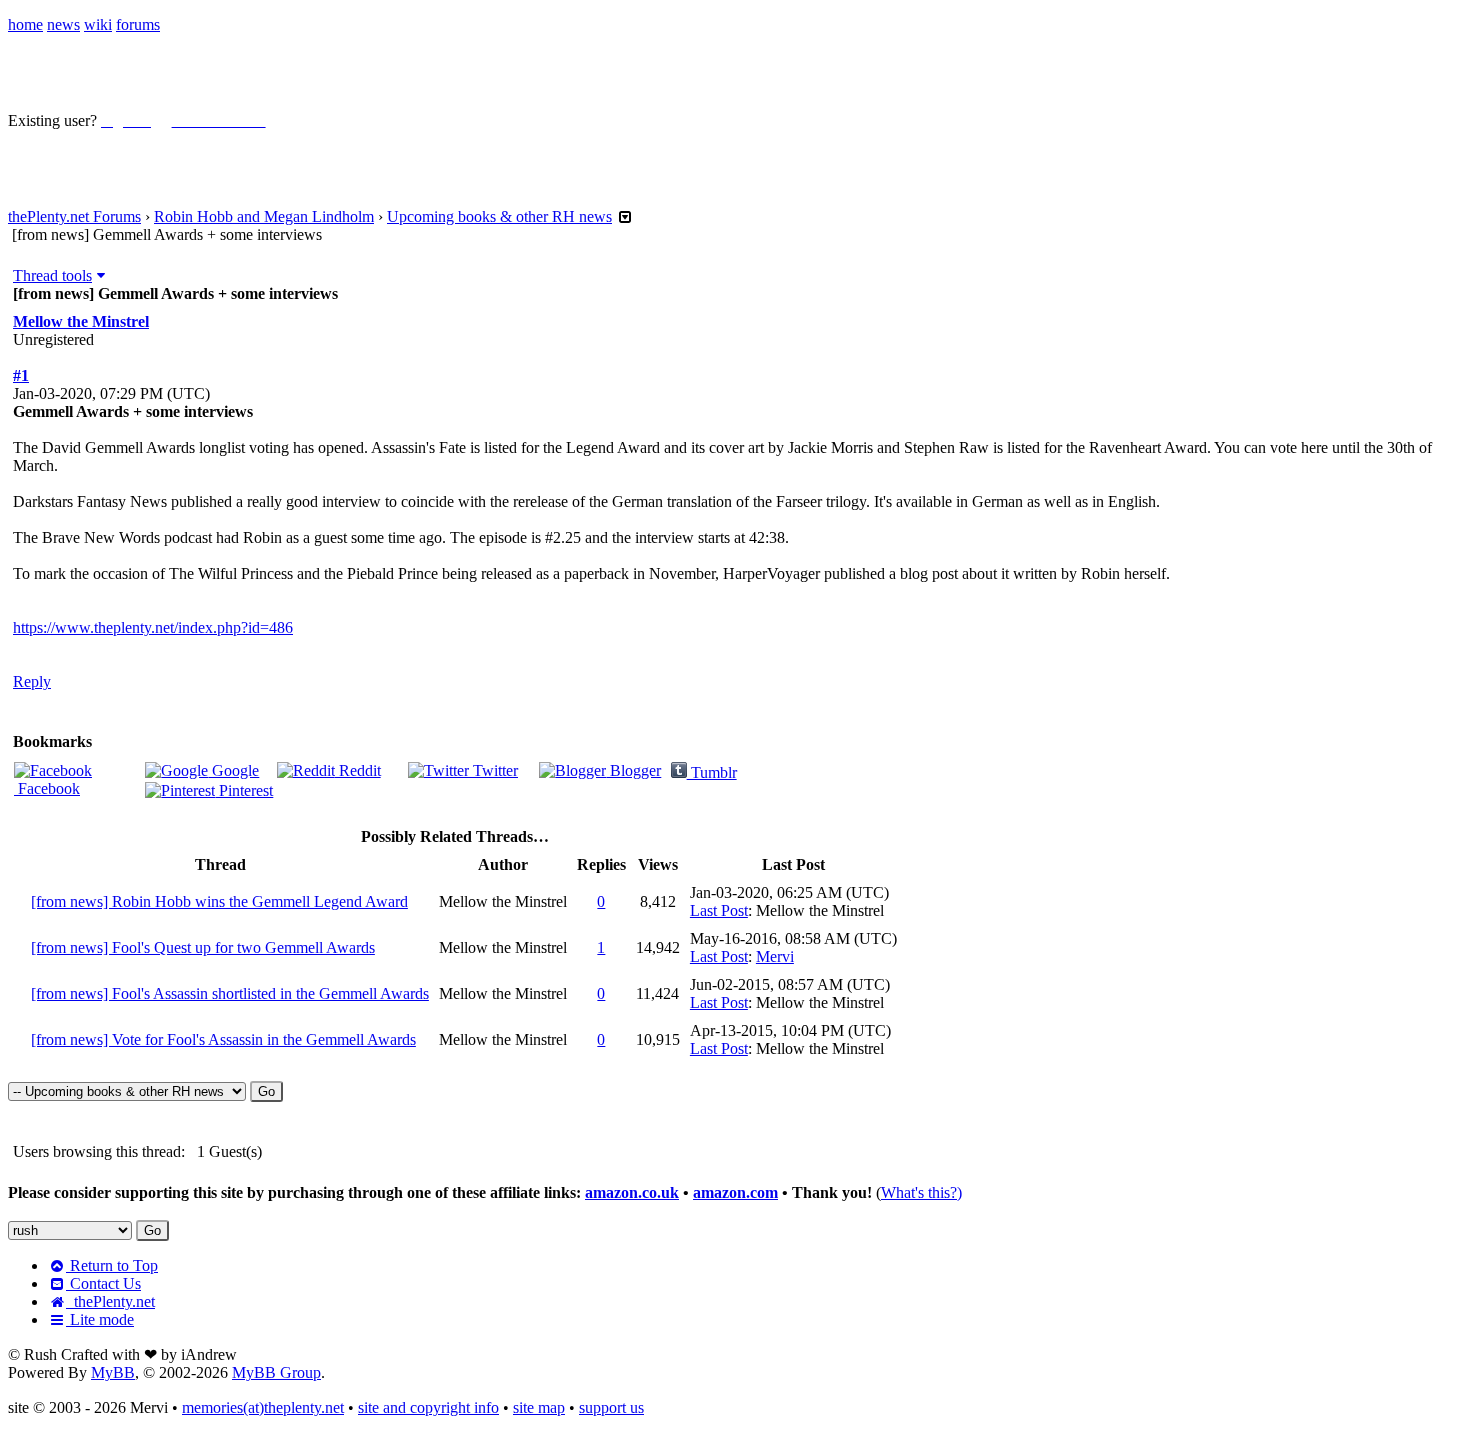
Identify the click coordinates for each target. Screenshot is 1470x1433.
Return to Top (112, 1265)
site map (539, 1407)
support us (611, 1407)
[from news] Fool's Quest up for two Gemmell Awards (203, 947)
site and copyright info (428, 1407)
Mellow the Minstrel (81, 321)
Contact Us (103, 1283)
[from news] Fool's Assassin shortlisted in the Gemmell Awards (230, 993)
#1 (21, 375)
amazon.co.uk (632, 1192)
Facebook (47, 788)
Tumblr (712, 772)
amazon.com (735, 1192)
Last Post (719, 910)
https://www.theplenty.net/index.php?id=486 (153, 627)
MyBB (113, 1372)
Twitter (493, 770)
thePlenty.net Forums (74, 216)
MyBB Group (276, 1372)
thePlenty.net (110, 1301)
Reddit (358, 770)
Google (233, 770)
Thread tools (52, 275)
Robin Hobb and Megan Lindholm (264, 216)
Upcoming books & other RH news (499, 216)
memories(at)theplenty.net (263, 1407)
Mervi (775, 956)
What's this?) (921, 1192)
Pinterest (244, 790)
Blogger (633, 770)
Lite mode (100, 1319)
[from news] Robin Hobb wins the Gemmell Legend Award (219, 901)
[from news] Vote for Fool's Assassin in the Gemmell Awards (223, 1039)
